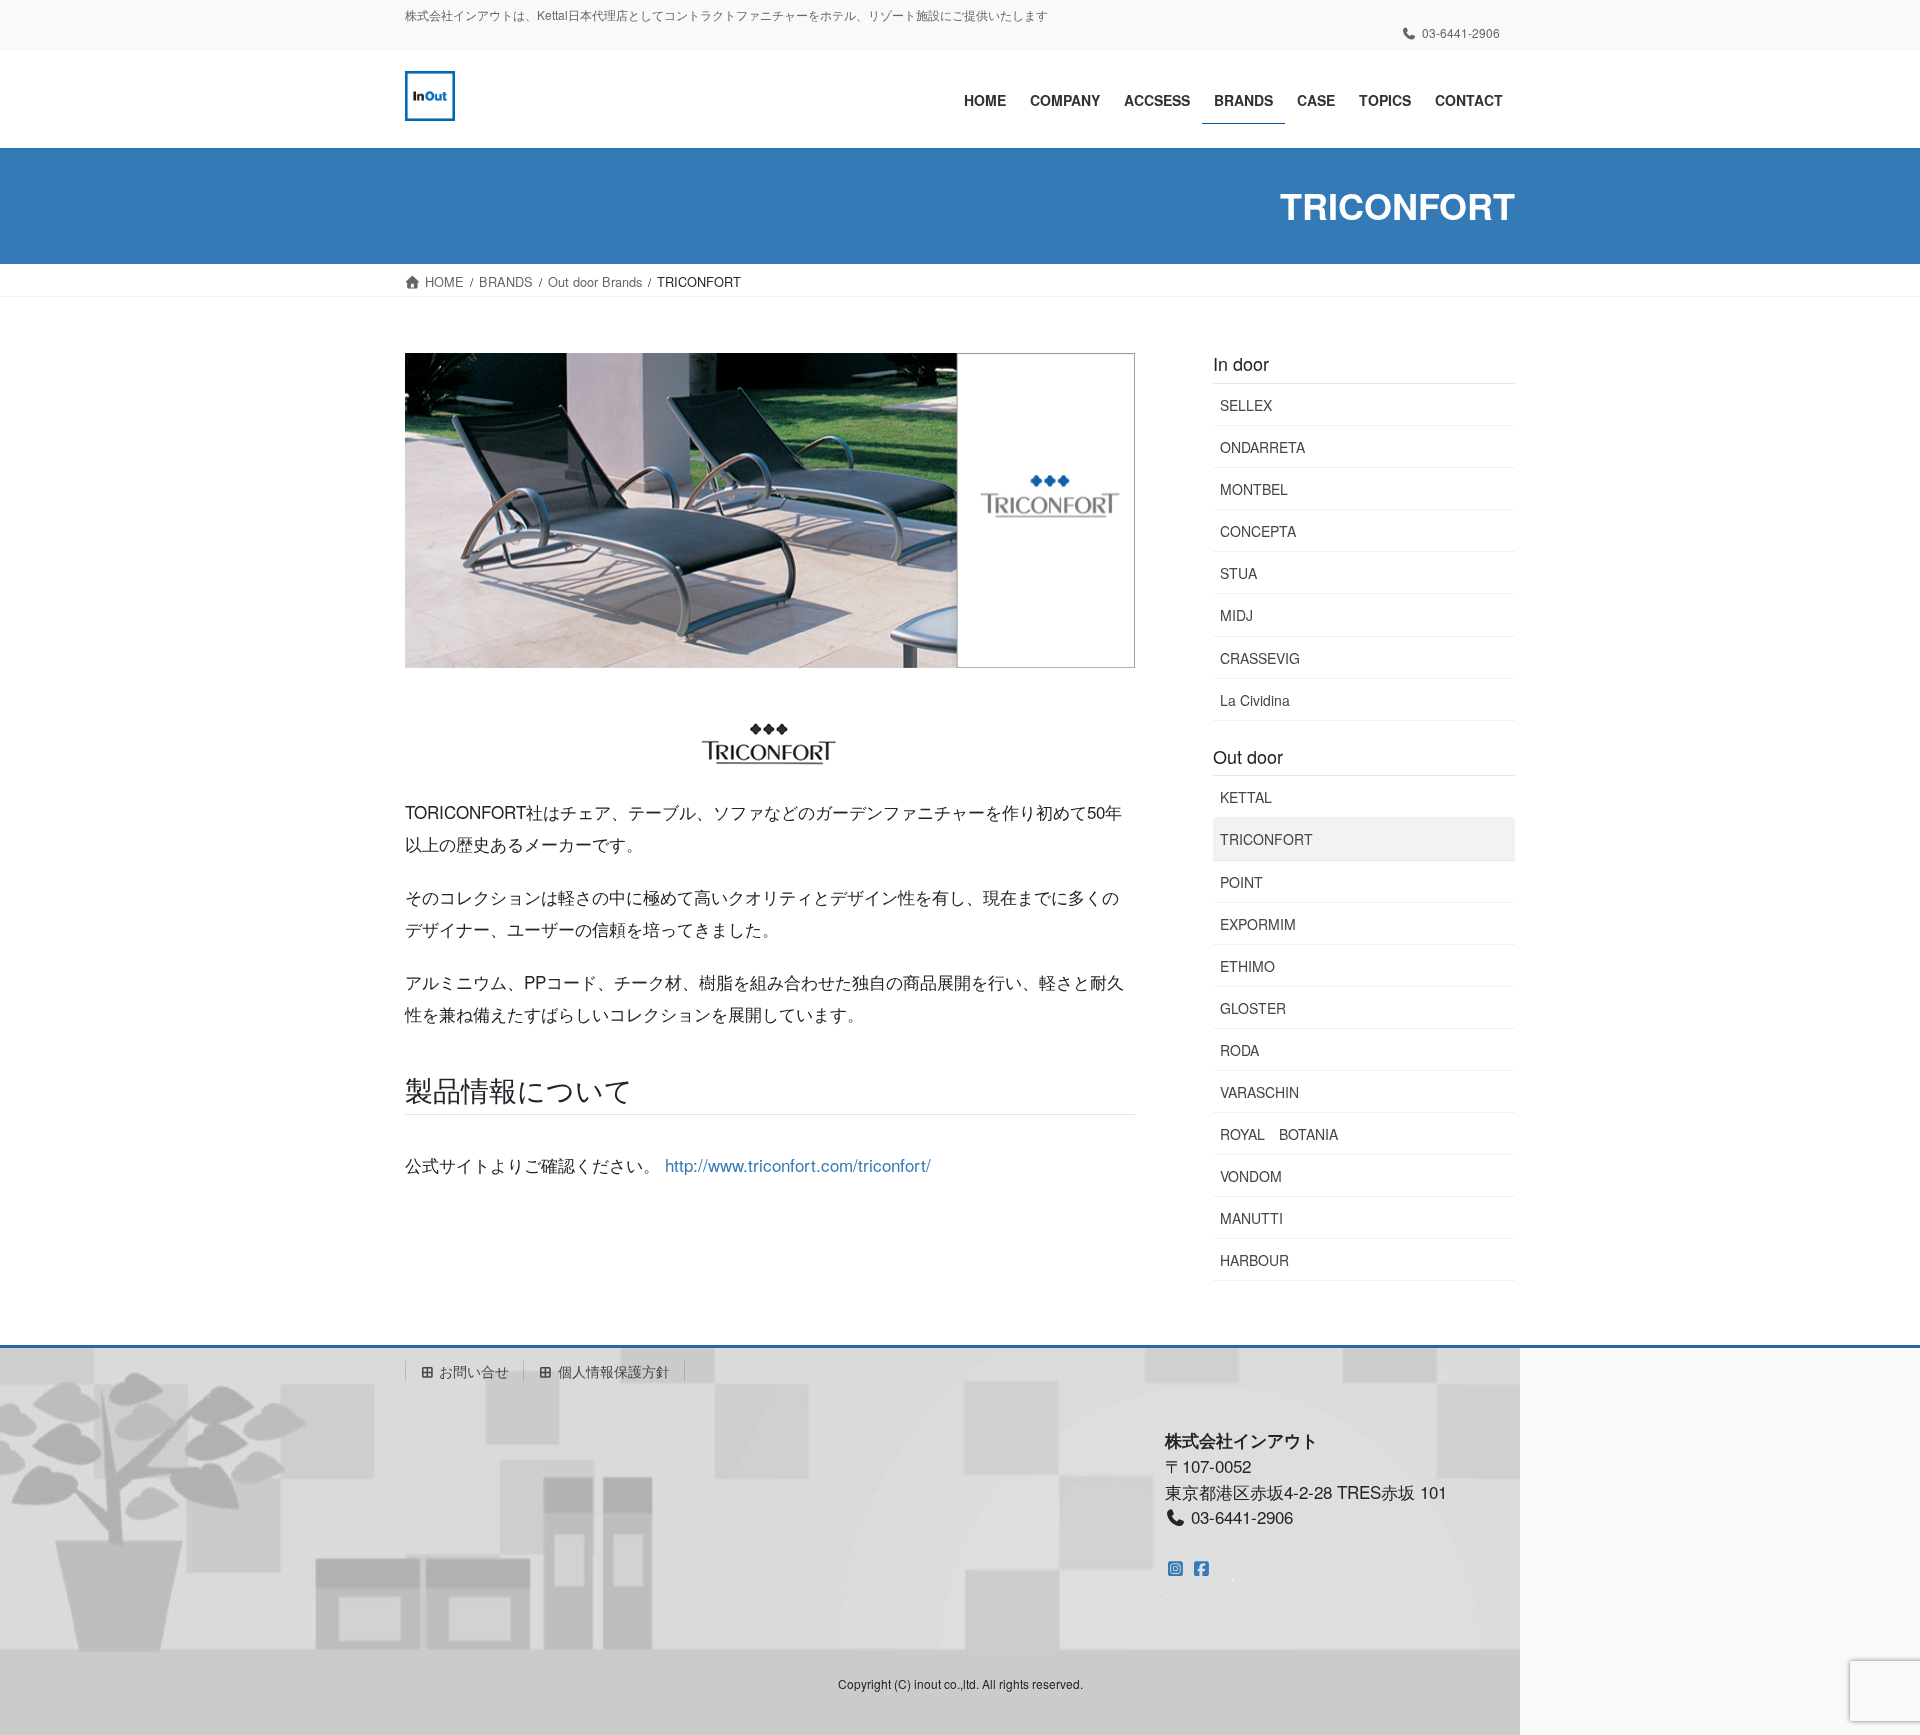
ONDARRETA (1262, 447)
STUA (1238, 573)
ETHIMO (1247, 966)
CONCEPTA (1258, 531)
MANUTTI (1251, 1218)
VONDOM (1251, 1176)
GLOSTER (1253, 1008)
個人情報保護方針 (612, 1371)
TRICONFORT (1266, 839)
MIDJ (1236, 615)
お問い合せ (472, 1371)
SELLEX (1246, 405)
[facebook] (1201, 1567)
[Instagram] (1175, 1567)
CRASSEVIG (1260, 658)
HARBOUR (1254, 1260)
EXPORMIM (1258, 924)
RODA (1239, 1050)
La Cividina (1255, 700)
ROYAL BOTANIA (1279, 1134)
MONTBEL (1254, 489)
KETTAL (1246, 797)
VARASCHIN (1259, 1092)
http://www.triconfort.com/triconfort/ (798, 1164)
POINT (1241, 882)
